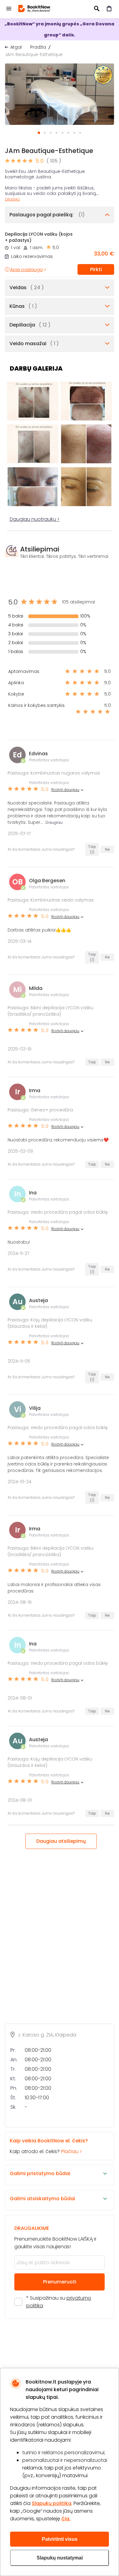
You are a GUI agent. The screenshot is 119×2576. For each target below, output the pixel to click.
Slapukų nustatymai (60, 2558)
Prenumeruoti (60, 2282)
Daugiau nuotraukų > (35, 519)
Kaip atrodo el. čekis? (49, 2146)
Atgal (16, 47)
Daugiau (12, 199)
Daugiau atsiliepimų (61, 1841)
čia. (66, 2519)
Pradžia (38, 47)
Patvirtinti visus (60, 2539)
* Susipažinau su (59, 2302)
